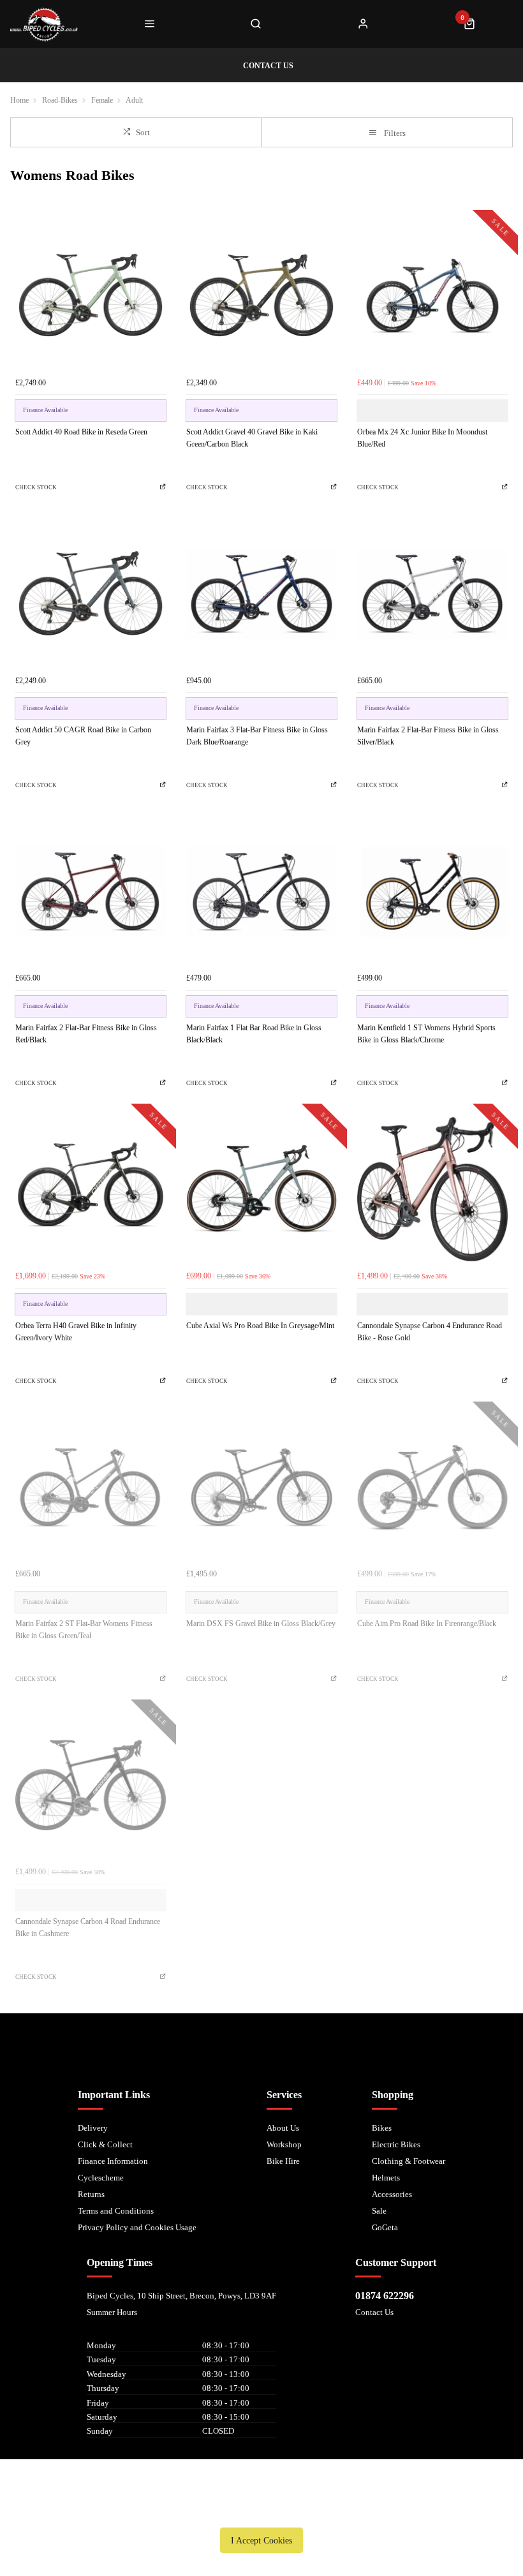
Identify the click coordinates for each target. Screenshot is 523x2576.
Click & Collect (105, 2144)
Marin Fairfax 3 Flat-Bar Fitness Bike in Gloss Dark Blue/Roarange (257, 736)
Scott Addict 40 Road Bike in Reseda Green (81, 432)
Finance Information (113, 2161)
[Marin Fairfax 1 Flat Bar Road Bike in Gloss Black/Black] (261, 891)
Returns (91, 2194)
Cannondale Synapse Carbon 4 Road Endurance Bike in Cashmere (88, 1928)
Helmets (386, 2178)
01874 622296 (385, 2296)
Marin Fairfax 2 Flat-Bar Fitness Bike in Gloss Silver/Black (428, 736)
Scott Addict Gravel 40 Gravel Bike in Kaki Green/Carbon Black (252, 438)
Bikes (382, 2128)
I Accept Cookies (261, 2540)
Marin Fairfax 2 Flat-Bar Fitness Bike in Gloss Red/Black (86, 1034)
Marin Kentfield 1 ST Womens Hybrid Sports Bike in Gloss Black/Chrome (426, 1034)
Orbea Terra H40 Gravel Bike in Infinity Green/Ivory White (76, 1332)
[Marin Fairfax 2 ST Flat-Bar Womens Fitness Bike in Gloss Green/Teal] (91, 1487)
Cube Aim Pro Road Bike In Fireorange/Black (427, 1624)
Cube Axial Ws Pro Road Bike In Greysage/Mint (260, 1326)
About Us (283, 2128)
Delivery (93, 2128)
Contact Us (374, 2312)
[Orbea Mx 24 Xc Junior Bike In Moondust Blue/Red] (432, 295)
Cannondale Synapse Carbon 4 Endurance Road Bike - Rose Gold (430, 1332)
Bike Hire (283, 2161)
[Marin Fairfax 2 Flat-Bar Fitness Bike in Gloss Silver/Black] (432, 593)
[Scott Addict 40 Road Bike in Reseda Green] (91, 295)
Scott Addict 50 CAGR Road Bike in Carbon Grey (83, 736)
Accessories (392, 2194)
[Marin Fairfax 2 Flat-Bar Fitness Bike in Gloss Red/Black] (91, 891)
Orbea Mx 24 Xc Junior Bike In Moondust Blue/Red (422, 438)
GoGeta (385, 2227)
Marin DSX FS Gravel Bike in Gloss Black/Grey (261, 1624)
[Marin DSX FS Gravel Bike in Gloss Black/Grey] (261, 1487)
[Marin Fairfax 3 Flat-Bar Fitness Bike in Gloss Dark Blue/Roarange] (261, 593)
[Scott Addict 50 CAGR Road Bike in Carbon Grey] (91, 593)
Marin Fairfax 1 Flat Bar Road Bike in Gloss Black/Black (254, 1034)
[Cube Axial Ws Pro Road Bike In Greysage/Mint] (261, 1189)
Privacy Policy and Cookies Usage (137, 2227)
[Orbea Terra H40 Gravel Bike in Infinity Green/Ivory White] (91, 1189)
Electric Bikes (396, 2144)
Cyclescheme (101, 2178)
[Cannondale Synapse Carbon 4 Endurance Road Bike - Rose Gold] (432, 1189)
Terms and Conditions (116, 2211)
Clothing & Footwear (409, 2161)
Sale (379, 2211)
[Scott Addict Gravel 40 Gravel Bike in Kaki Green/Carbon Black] (261, 295)
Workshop (284, 2144)
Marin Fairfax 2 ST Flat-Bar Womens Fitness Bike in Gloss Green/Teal (84, 1630)
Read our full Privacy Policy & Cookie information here (261, 2511)
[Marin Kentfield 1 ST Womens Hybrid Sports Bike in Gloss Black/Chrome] (432, 891)
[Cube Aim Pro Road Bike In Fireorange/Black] (432, 1487)
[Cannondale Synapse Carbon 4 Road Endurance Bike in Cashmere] (91, 1785)
